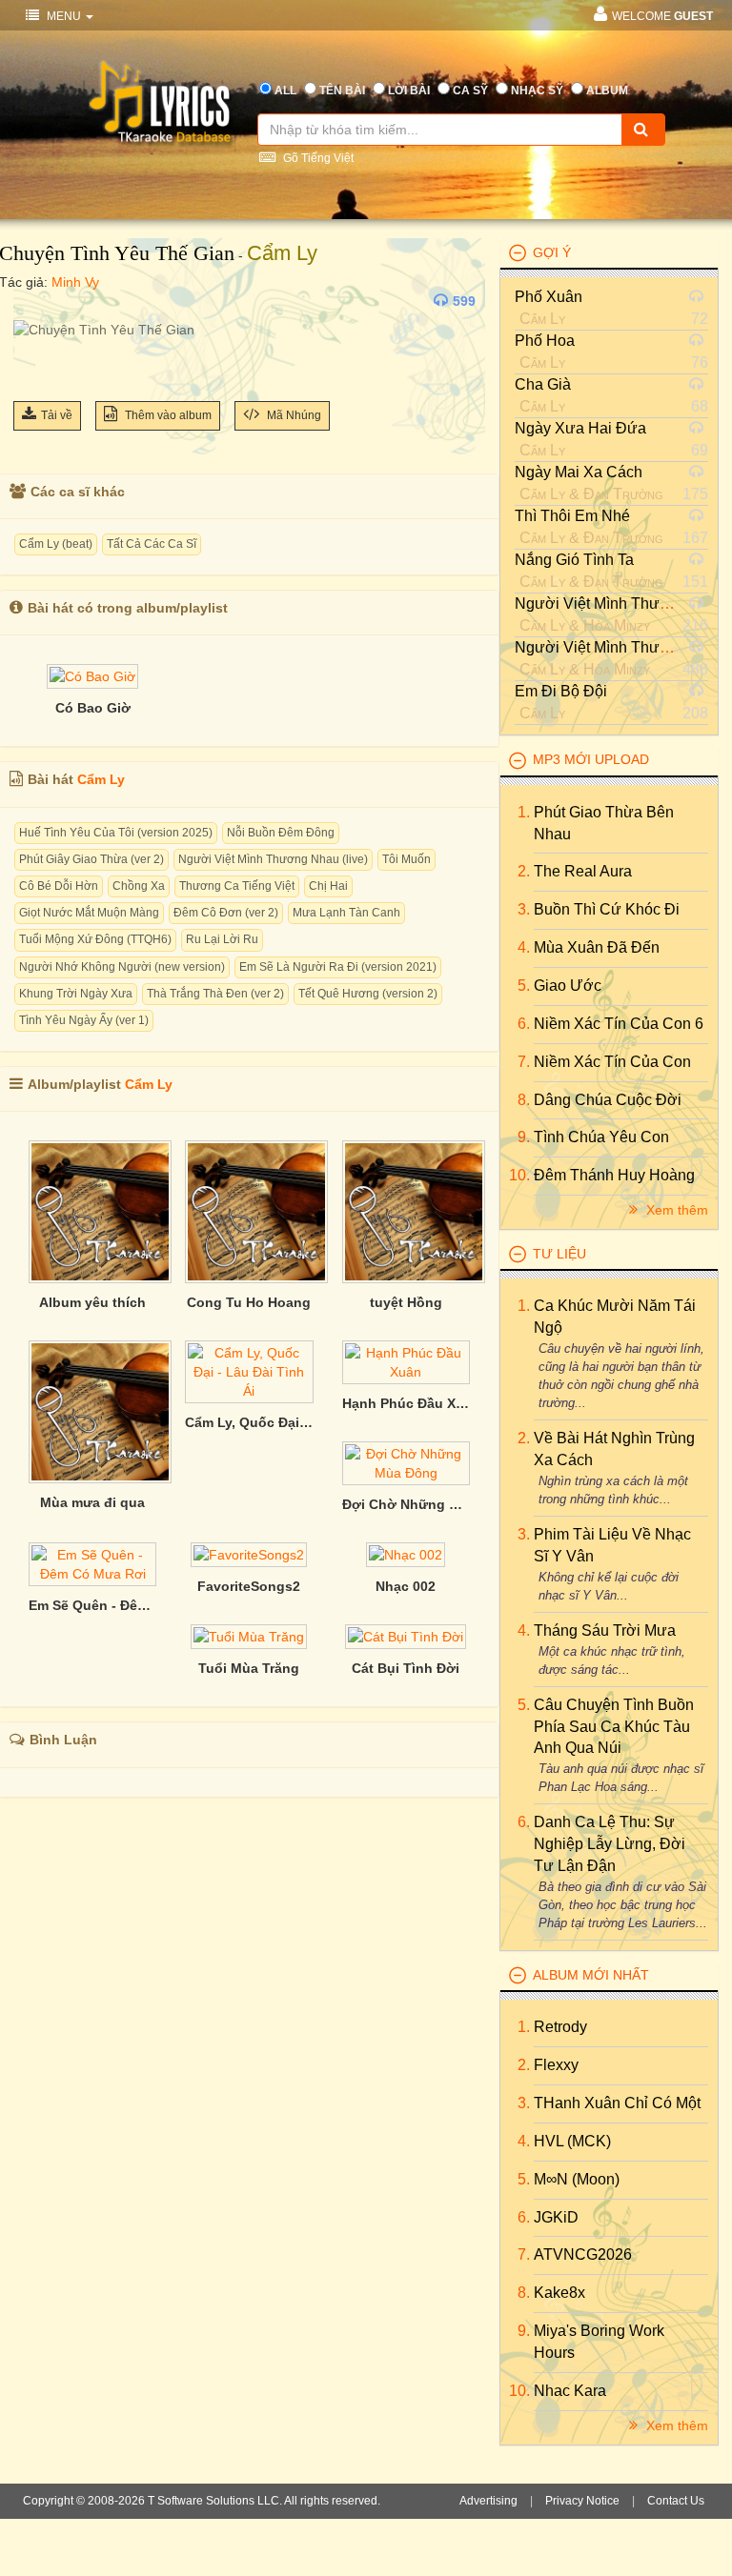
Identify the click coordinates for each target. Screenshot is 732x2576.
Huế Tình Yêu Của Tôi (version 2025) (116, 833)
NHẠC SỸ (537, 91)
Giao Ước (568, 986)
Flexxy (556, 2065)
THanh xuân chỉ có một (617, 2103)
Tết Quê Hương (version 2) (368, 994)
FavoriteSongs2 (249, 1586)
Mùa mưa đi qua (92, 1502)
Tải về (57, 415)
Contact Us (676, 2501)
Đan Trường (623, 494)
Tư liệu (559, 1254)
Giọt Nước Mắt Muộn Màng (89, 913)
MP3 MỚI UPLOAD (591, 759)
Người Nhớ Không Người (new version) (122, 967)
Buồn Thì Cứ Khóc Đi (607, 909)
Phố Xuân (549, 297)
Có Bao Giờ (93, 708)
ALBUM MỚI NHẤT (591, 1975)
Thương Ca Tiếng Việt (237, 886)
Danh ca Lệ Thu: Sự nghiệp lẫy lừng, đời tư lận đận (610, 1844)
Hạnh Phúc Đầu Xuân (406, 1403)
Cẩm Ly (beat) (56, 544)
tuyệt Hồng (406, 1302)
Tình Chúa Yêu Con (601, 1137)
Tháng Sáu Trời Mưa (605, 1630)
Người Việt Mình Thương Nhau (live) (273, 859)
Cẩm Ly (282, 253)
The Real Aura (583, 871)
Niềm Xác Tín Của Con (612, 1062)
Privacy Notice (582, 2501)
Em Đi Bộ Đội (561, 691)
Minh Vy (75, 282)
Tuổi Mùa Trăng (249, 1668)
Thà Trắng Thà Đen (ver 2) (215, 994)
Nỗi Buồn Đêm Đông (281, 833)
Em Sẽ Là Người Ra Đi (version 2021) (338, 967)
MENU (64, 16)
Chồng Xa (139, 886)
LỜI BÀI (409, 91)
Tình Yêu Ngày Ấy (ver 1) (84, 1020)
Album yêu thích (92, 1302)
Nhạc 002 (406, 1586)
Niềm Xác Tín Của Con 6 (619, 1024)
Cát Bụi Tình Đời (406, 1668)
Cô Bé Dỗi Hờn (59, 886)
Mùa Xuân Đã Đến (597, 947)
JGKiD (556, 2217)
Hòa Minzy (617, 625)
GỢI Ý (552, 252)
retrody (560, 2027)
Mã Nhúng (293, 415)
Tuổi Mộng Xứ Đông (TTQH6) (95, 939)
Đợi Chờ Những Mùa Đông (406, 1504)
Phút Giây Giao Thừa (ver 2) (91, 859)
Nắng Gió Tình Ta (574, 560)
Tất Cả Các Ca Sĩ (152, 544)
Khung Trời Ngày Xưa (76, 994)
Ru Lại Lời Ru (222, 939)
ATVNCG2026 (583, 2254)
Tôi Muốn (407, 859)
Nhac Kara (570, 2391)
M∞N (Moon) (577, 2179)
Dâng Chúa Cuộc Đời (608, 1100)
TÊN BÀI (342, 91)
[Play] (32, 301)
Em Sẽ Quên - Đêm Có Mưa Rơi (92, 1605)
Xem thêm (675, 1210)
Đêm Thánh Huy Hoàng (614, 1175)
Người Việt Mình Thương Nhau (621, 604)
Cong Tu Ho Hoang (249, 1302)
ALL (285, 91)
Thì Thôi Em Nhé (572, 516)
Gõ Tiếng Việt (317, 158)
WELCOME (662, 16)
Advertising (488, 2501)
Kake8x (559, 2293)
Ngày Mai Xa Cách (579, 472)
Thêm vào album (167, 415)
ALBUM (607, 91)
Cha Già (543, 384)
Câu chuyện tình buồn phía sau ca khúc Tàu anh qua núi (614, 1727)
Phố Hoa (545, 341)
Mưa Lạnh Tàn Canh (346, 913)
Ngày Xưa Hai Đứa (580, 428)
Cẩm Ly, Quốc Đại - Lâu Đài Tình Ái (249, 1422)
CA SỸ (470, 91)
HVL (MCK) (572, 2141)
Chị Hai (328, 886)
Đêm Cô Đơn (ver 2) (226, 913)
